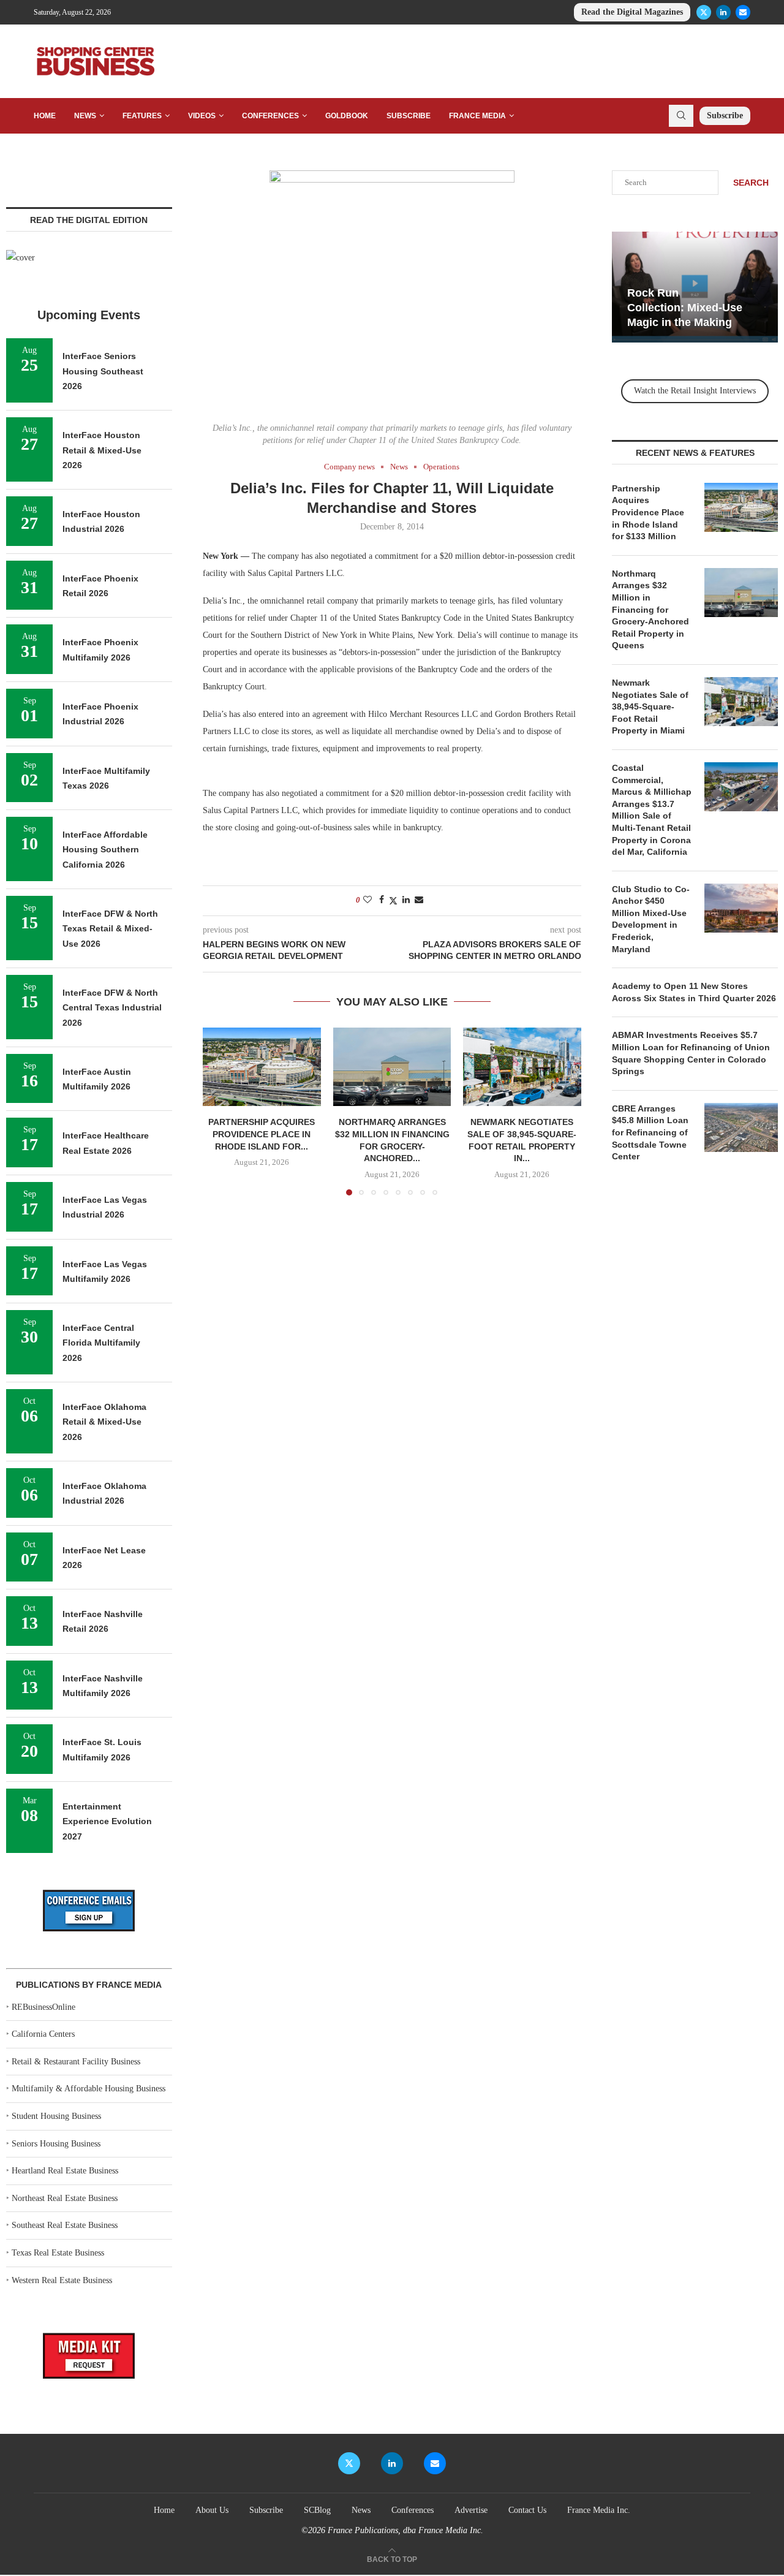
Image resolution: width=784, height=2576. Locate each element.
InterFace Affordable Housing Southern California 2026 (105, 850)
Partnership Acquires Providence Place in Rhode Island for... (262, 1134)
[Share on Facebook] (382, 900)
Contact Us (527, 2510)
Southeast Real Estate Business (65, 2225)
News (85, 116)
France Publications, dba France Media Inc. (405, 2530)
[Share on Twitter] (393, 901)
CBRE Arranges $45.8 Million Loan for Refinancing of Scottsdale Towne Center (650, 1132)
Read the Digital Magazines (632, 12)
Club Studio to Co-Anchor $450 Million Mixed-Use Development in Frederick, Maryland (651, 919)
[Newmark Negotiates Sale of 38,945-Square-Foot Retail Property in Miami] (522, 1067)
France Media (477, 116)
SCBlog (317, 2510)
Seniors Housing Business (56, 2144)
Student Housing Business (56, 2116)
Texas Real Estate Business (58, 2253)
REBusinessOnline (43, 2007)
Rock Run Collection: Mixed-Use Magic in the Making (685, 308)
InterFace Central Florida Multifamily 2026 (101, 1343)
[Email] (743, 12)
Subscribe (409, 116)
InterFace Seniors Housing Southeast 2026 (103, 371)
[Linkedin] (723, 12)
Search (751, 183)
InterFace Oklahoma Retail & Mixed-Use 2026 (104, 1422)
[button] (219, 1111)
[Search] (681, 116)
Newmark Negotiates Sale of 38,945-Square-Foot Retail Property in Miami (650, 707)
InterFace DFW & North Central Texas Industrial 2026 (112, 1008)
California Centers (43, 2034)
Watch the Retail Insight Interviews (695, 391)
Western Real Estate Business (62, 2280)
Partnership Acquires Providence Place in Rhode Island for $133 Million (648, 512)
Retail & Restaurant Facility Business (76, 2062)
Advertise (471, 2510)
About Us (212, 2510)
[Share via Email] (419, 900)
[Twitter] (704, 12)
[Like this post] (367, 900)
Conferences (270, 116)
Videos (202, 116)
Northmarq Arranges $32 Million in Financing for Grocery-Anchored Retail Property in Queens (650, 610)
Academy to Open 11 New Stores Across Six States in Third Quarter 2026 (694, 992)
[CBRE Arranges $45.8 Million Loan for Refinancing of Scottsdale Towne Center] (741, 1127)
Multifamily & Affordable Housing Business (89, 2089)
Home (45, 116)
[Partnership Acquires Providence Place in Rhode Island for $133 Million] (262, 1067)
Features (142, 116)
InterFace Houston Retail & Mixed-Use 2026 (102, 450)
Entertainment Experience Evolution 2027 (107, 1821)
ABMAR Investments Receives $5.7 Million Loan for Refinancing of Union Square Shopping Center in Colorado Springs (691, 1053)
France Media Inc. (599, 2510)
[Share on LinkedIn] (406, 900)
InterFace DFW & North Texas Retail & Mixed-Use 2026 (110, 929)
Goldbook (347, 116)
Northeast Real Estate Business (65, 2198)
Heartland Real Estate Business (65, 2171)
